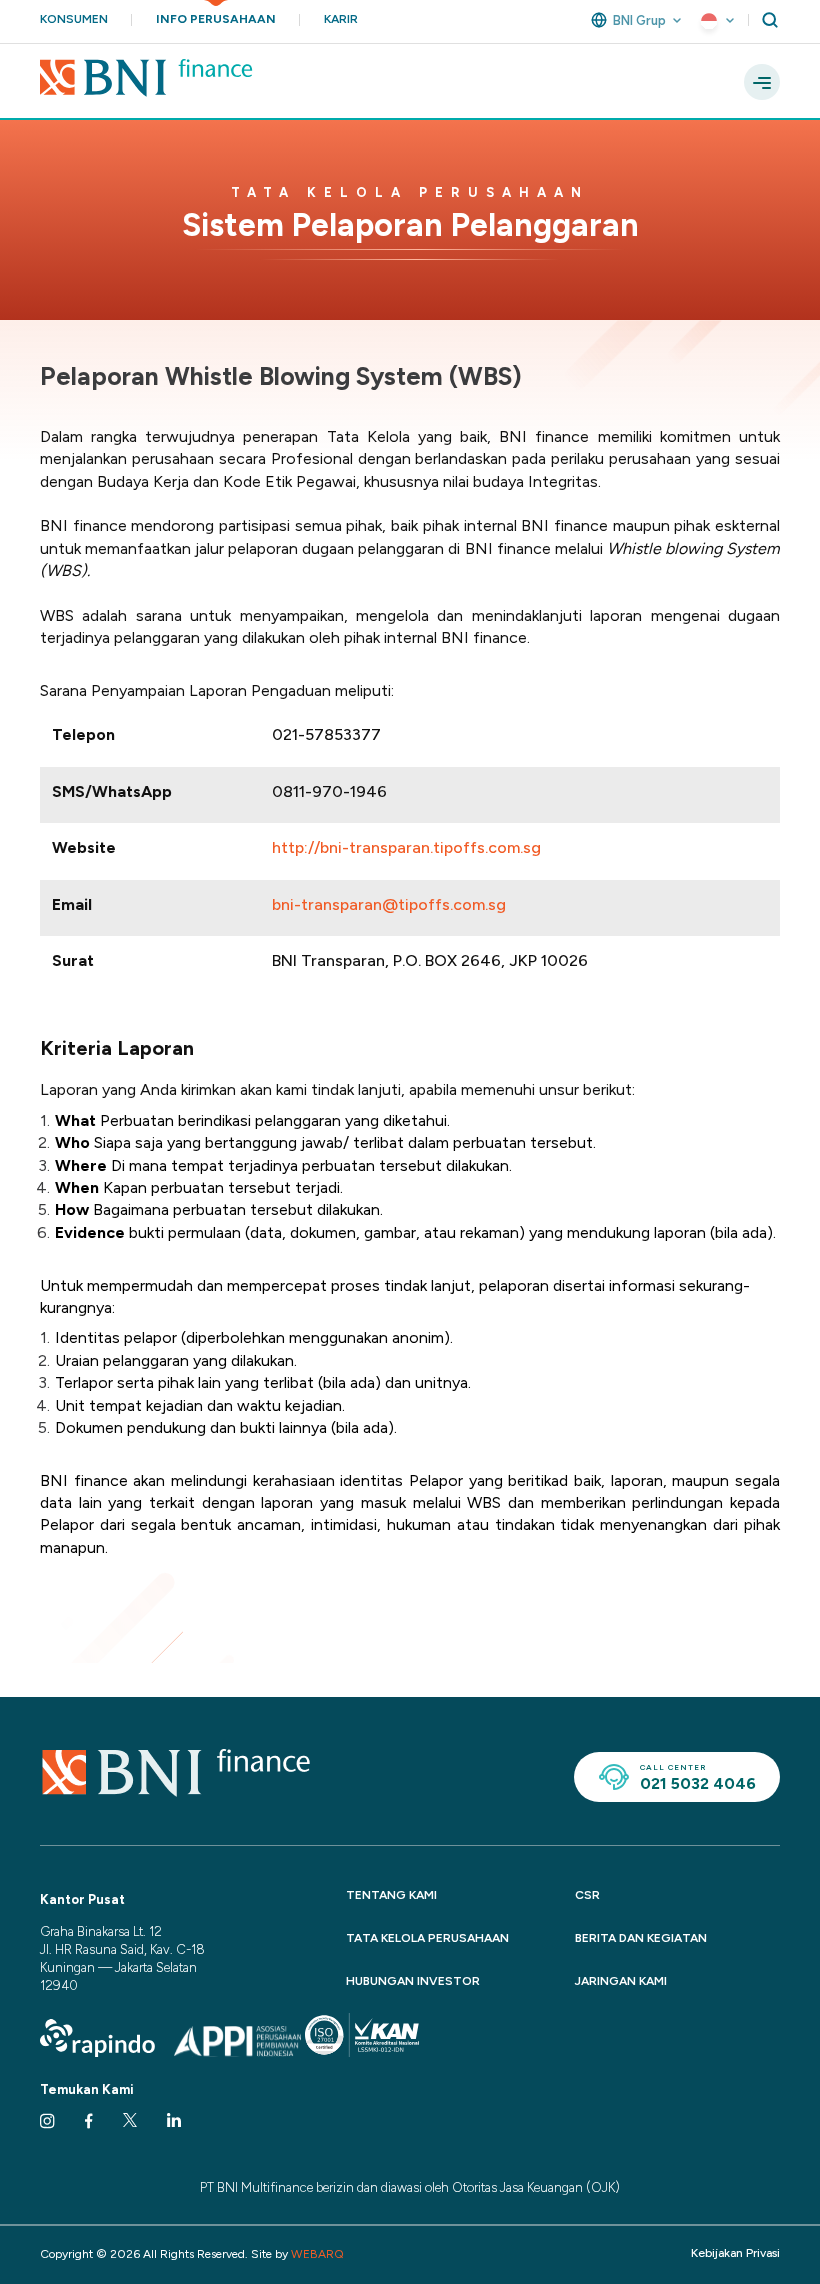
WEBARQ (317, 2254)
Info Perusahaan (216, 19)
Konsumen (74, 19)
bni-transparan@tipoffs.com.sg (389, 904)
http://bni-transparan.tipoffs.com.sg (406, 847)
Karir (341, 19)
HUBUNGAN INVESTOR (413, 1981)
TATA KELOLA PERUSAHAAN (427, 1938)
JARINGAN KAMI (621, 1981)
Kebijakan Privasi (735, 2253)
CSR (587, 1895)
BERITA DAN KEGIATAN (641, 1938)
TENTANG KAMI (391, 1895)
